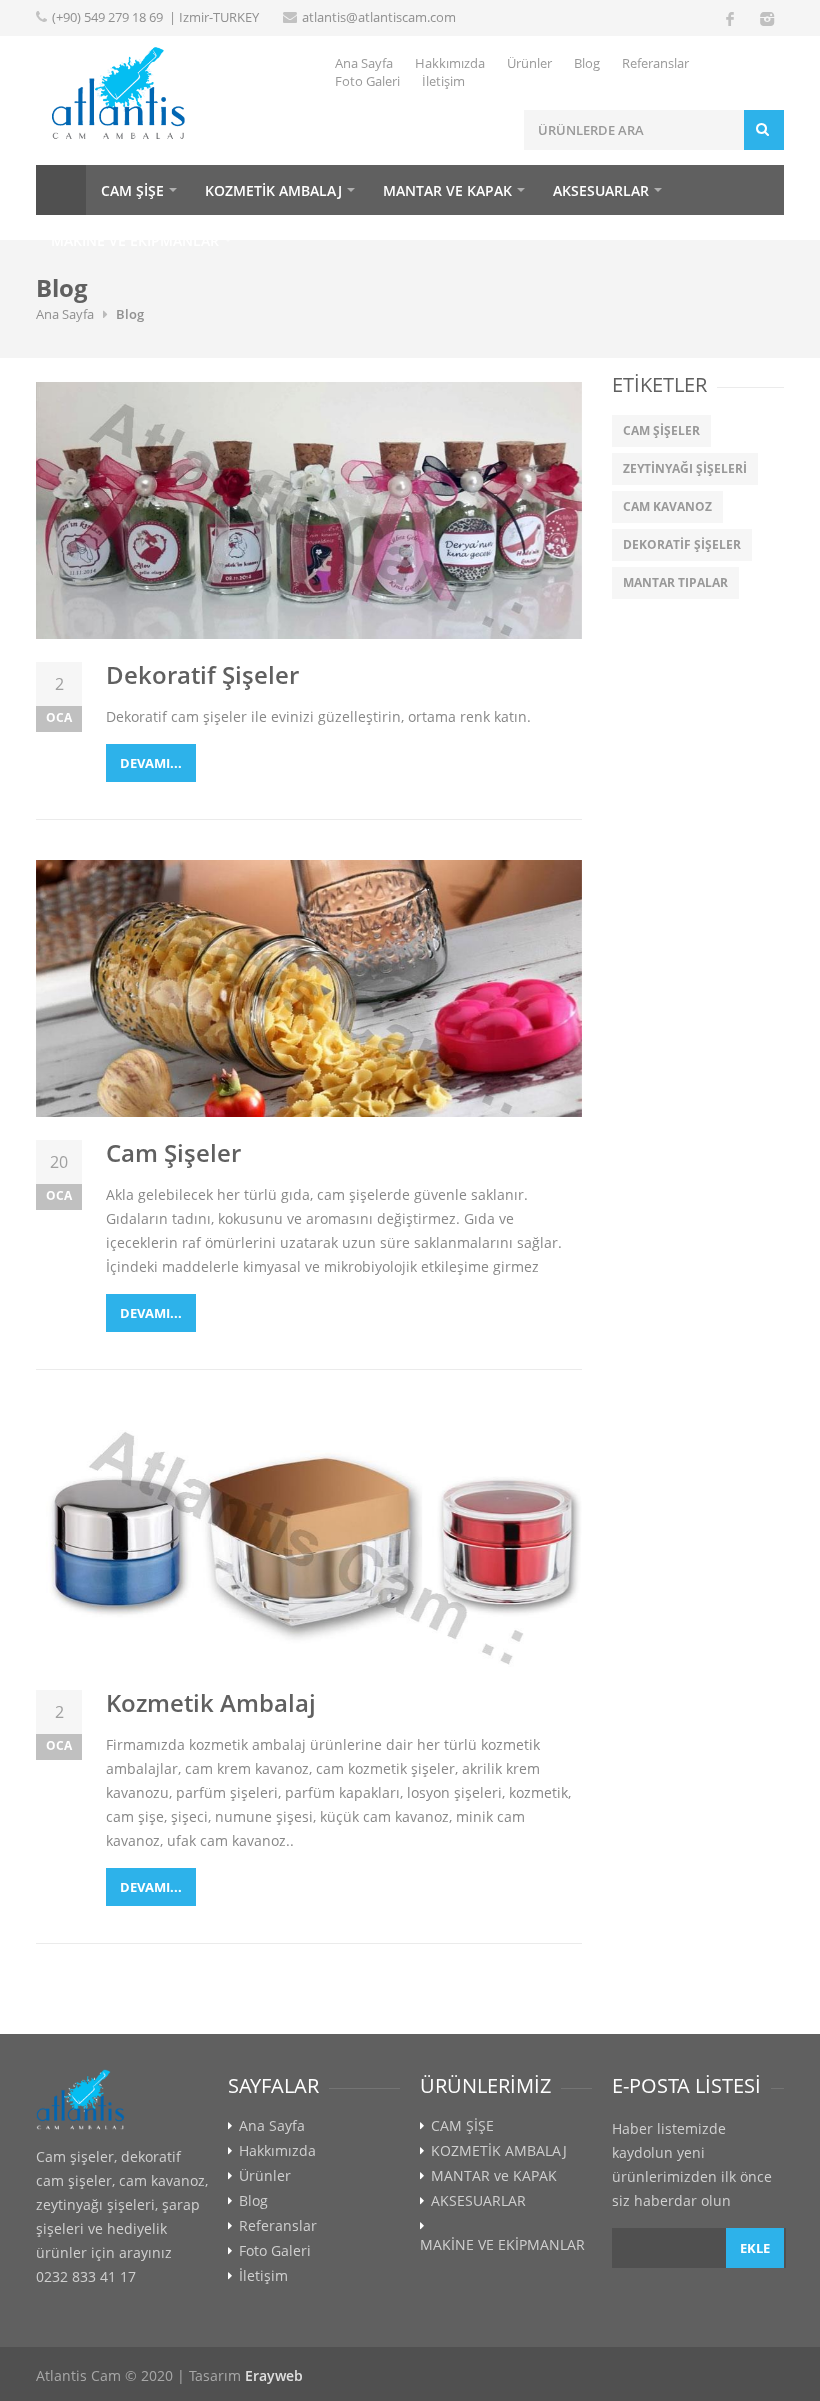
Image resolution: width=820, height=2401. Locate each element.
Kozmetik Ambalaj (211, 1702)
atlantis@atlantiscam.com (379, 17)
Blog (587, 63)
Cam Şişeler (173, 1152)
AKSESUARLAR (601, 190)
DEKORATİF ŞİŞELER (682, 544)
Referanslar (655, 63)
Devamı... (151, 763)
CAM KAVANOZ (667, 506)
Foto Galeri (367, 81)
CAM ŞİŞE (132, 190)
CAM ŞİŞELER (661, 430)
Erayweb (274, 2375)
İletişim (443, 81)
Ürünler (529, 63)
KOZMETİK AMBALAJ (273, 190)
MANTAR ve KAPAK (447, 190)
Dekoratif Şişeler (202, 674)
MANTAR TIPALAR (675, 582)
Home (61, 190)
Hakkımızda (450, 63)
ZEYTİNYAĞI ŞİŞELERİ (685, 468)
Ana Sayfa (364, 63)
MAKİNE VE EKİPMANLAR (135, 240)
